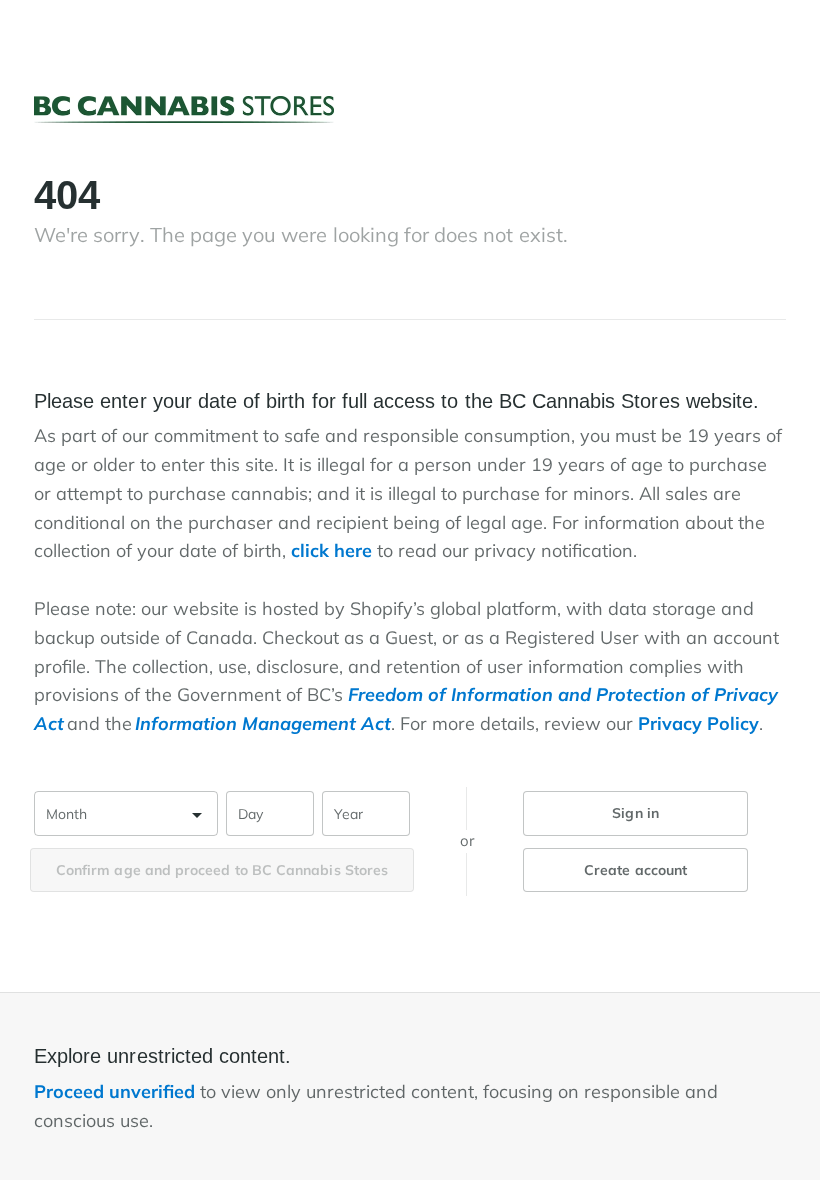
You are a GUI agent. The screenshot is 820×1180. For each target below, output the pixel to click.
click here (331, 550)
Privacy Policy (698, 723)
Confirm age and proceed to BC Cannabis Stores (222, 870)
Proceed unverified (117, 1091)
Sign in (635, 813)
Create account (635, 870)
